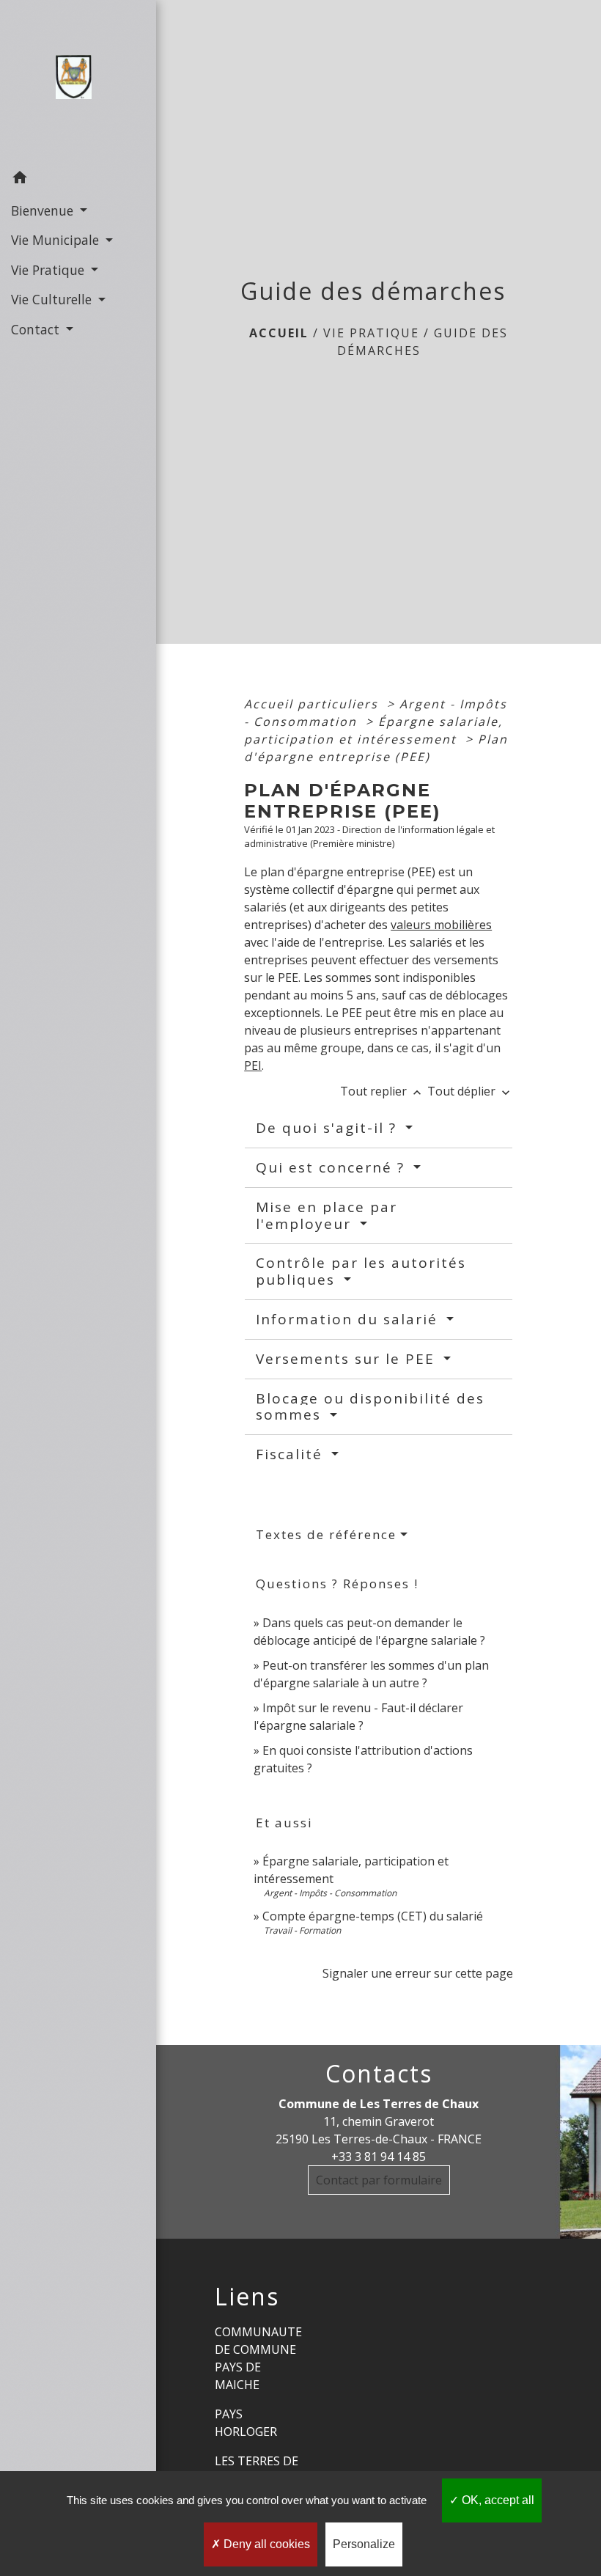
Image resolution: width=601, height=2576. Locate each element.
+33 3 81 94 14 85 (379, 2157)
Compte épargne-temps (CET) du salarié (373, 1916)
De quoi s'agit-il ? (329, 1128)
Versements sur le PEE (348, 1359)
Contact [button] (37, 329)
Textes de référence (326, 1534)
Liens (247, 2297)
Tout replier (382, 1091)
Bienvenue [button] (44, 210)
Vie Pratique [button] (49, 270)
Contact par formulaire (379, 2180)
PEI (253, 1065)
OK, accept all (497, 2500)
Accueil (279, 333)
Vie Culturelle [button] (53, 299)
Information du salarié (349, 1319)
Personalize (364, 2544)
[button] (78, 179)
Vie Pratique (371, 333)
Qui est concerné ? (333, 1167)
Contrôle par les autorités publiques (361, 1271)
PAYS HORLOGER (246, 2423)
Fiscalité (292, 1454)
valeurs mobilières (441, 925)
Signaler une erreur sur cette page (418, 1973)
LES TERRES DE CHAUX (257, 2470)
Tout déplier (470, 1091)
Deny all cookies (265, 2544)
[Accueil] (78, 81)
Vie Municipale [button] (57, 240)
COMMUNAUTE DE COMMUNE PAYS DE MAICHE (258, 2358)
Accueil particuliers (313, 704)
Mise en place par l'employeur (327, 1215)
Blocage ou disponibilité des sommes (370, 1407)
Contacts (379, 2074)
